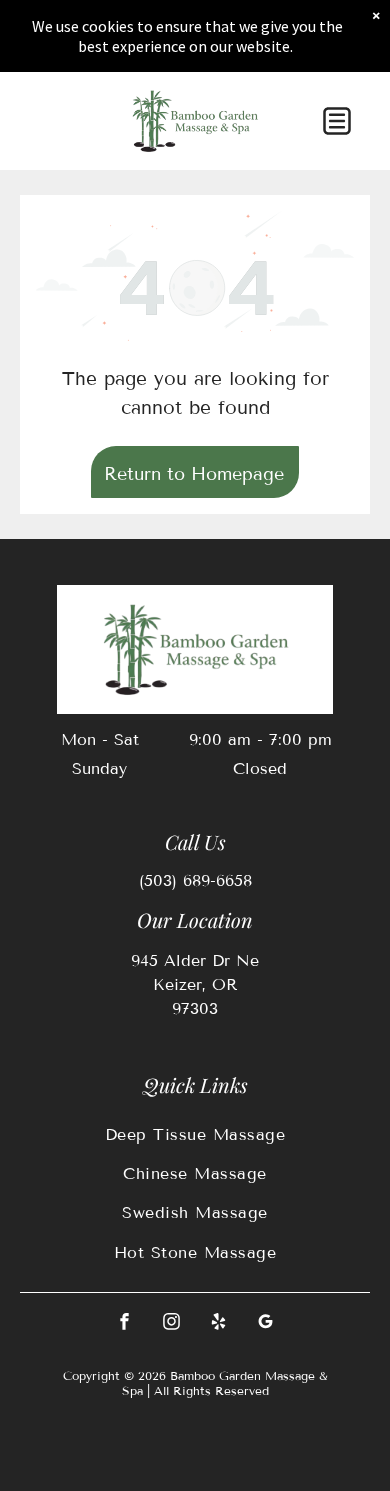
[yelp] (219, 1324)
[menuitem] (195, 1133)
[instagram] (172, 1324)
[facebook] (125, 1324)
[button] (337, 121)
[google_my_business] (266, 1324)
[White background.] (48, 131)
